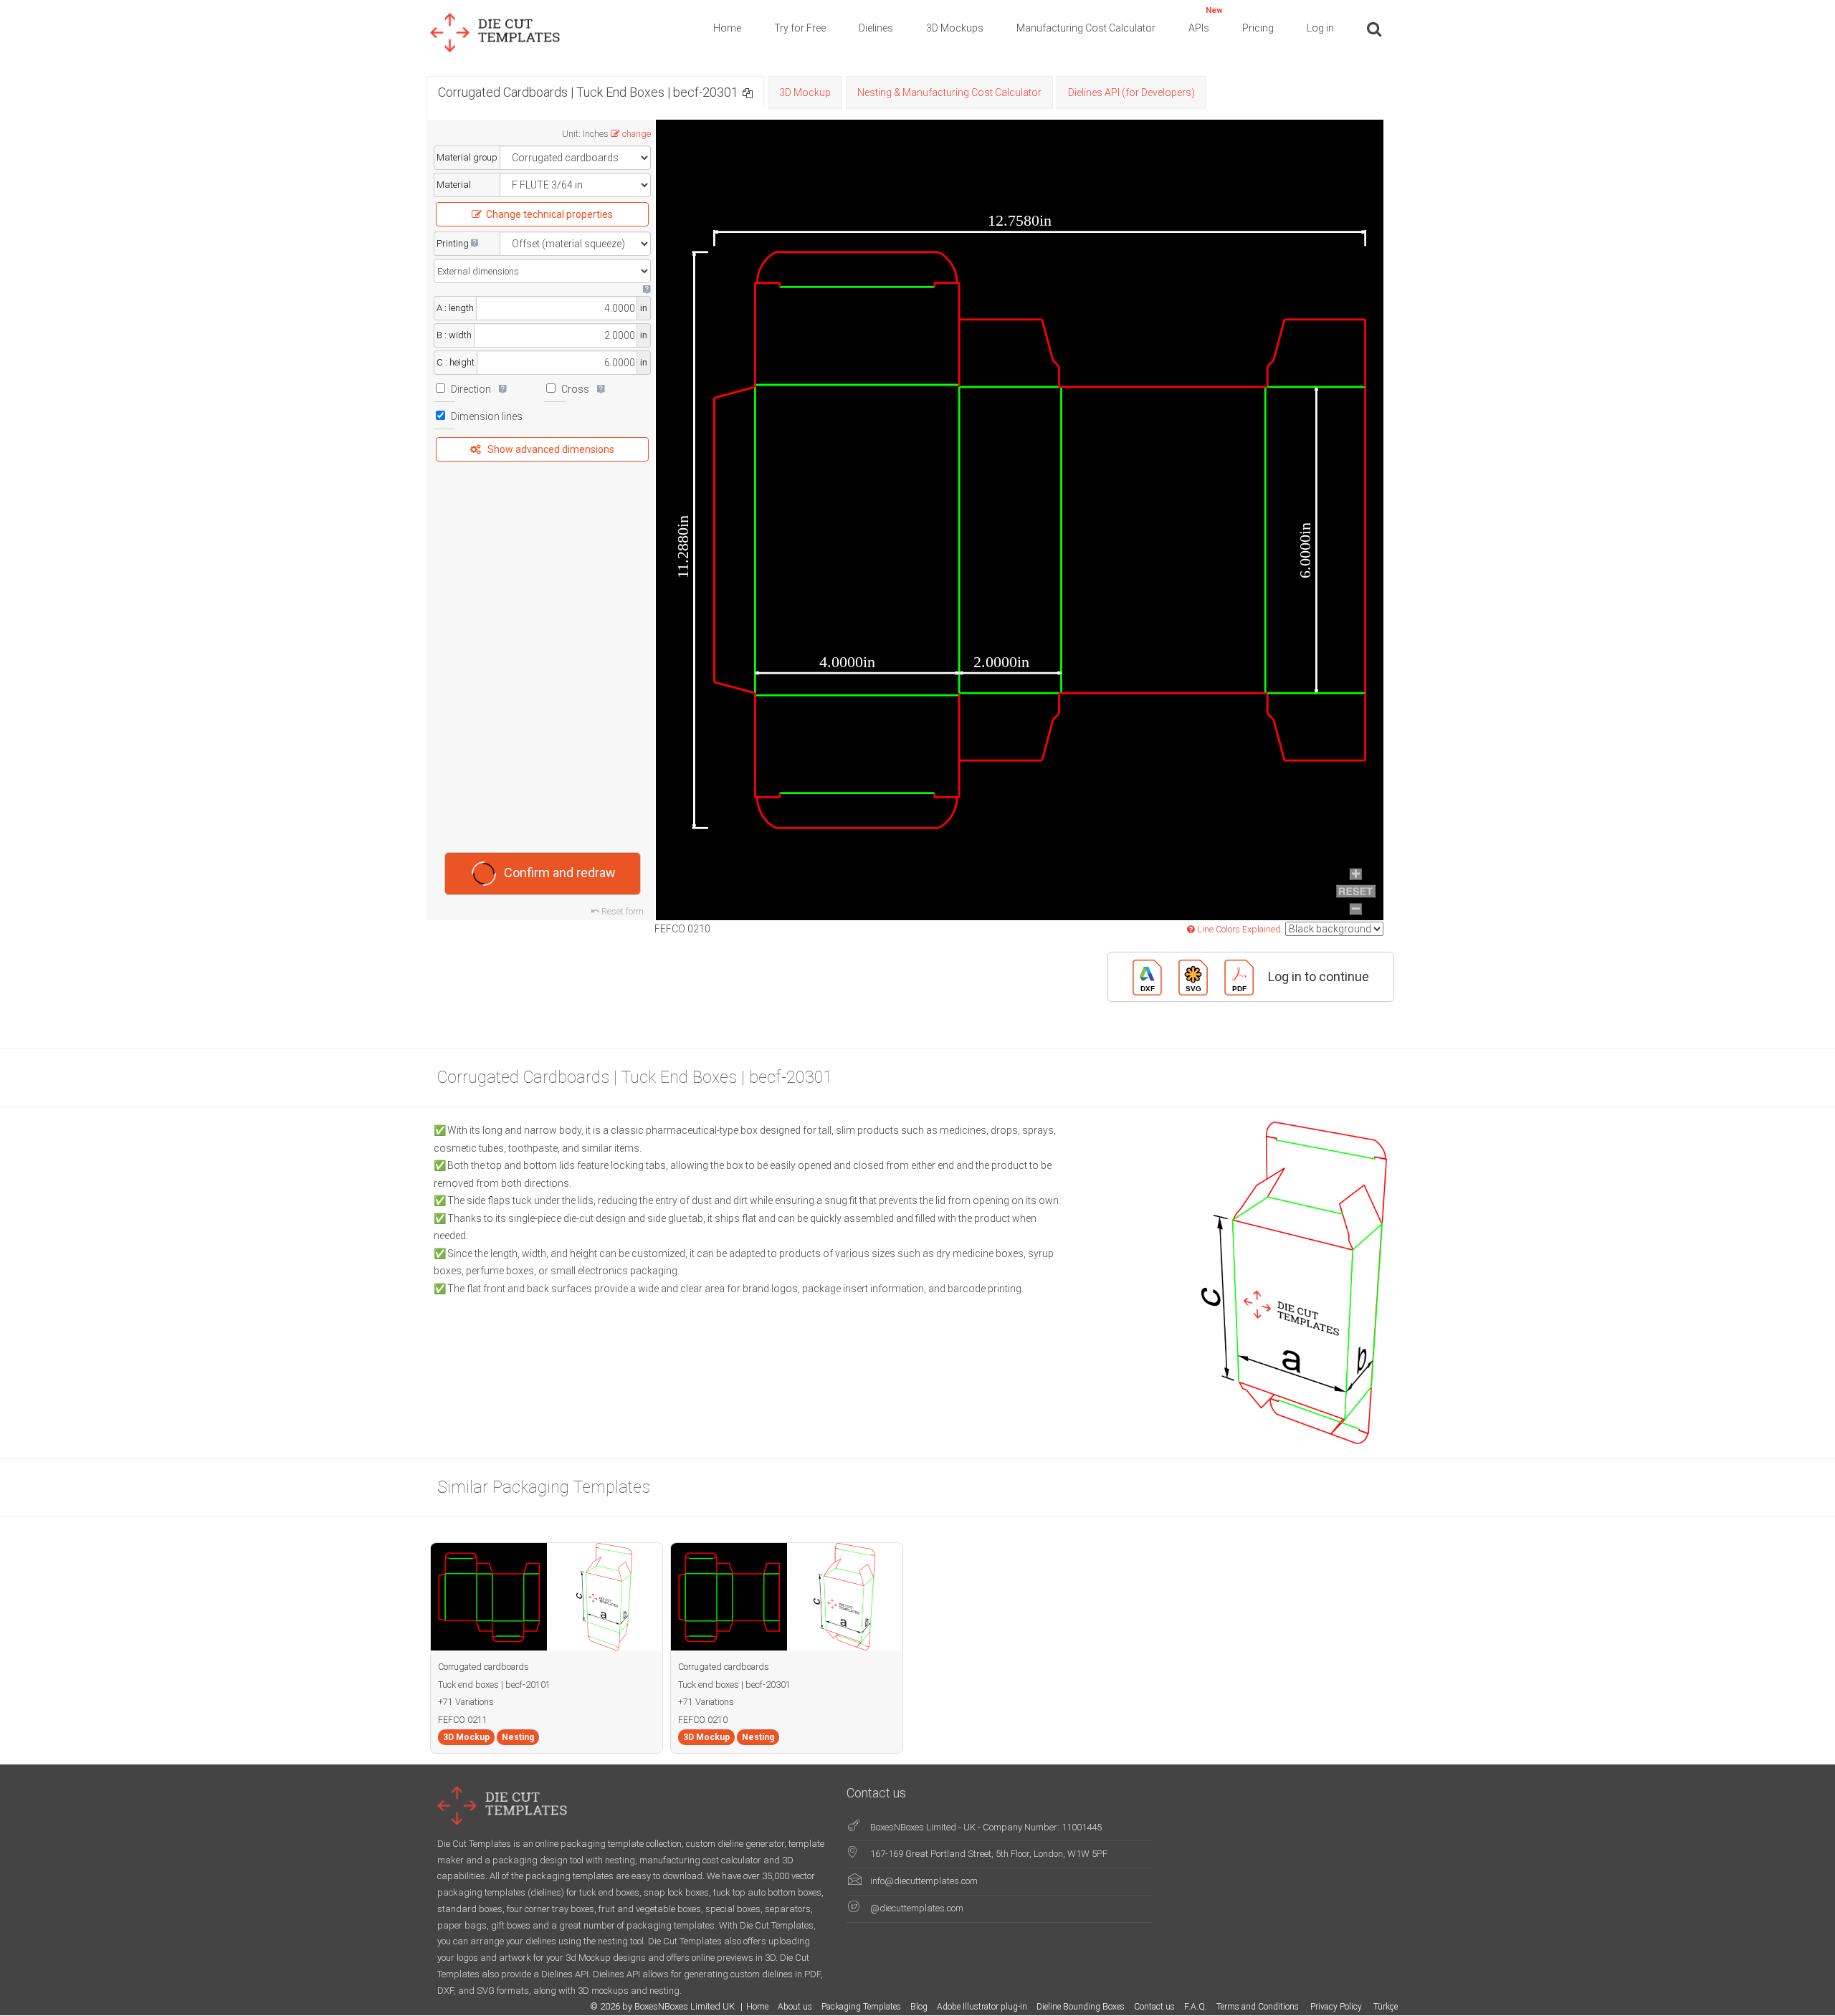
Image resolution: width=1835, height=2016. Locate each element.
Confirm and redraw (560, 873)
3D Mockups (955, 28)
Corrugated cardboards (483, 1667)
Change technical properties (549, 214)
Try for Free (800, 28)
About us (795, 2007)
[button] (748, 92)
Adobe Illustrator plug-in (982, 2007)
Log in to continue (1319, 976)
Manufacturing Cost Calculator (1086, 28)
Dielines (876, 28)
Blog (919, 2007)
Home (727, 28)
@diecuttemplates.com (917, 1908)
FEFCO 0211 (463, 1720)
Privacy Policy (1337, 2007)
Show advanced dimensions (551, 449)
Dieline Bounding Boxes (1081, 2007)
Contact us (1154, 2007)
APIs (1206, 20)
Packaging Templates (861, 2007)
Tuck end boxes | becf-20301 (734, 1685)
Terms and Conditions (1259, 2007)
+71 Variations (466, 1702)
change (637, 134)
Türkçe (1386, 2007)
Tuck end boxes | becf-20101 (494, 1685)
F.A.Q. (1196, 2007)
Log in (1320, 28)
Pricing (1258, 28)
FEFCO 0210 (703, 1720)
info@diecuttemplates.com (924, 1881)
